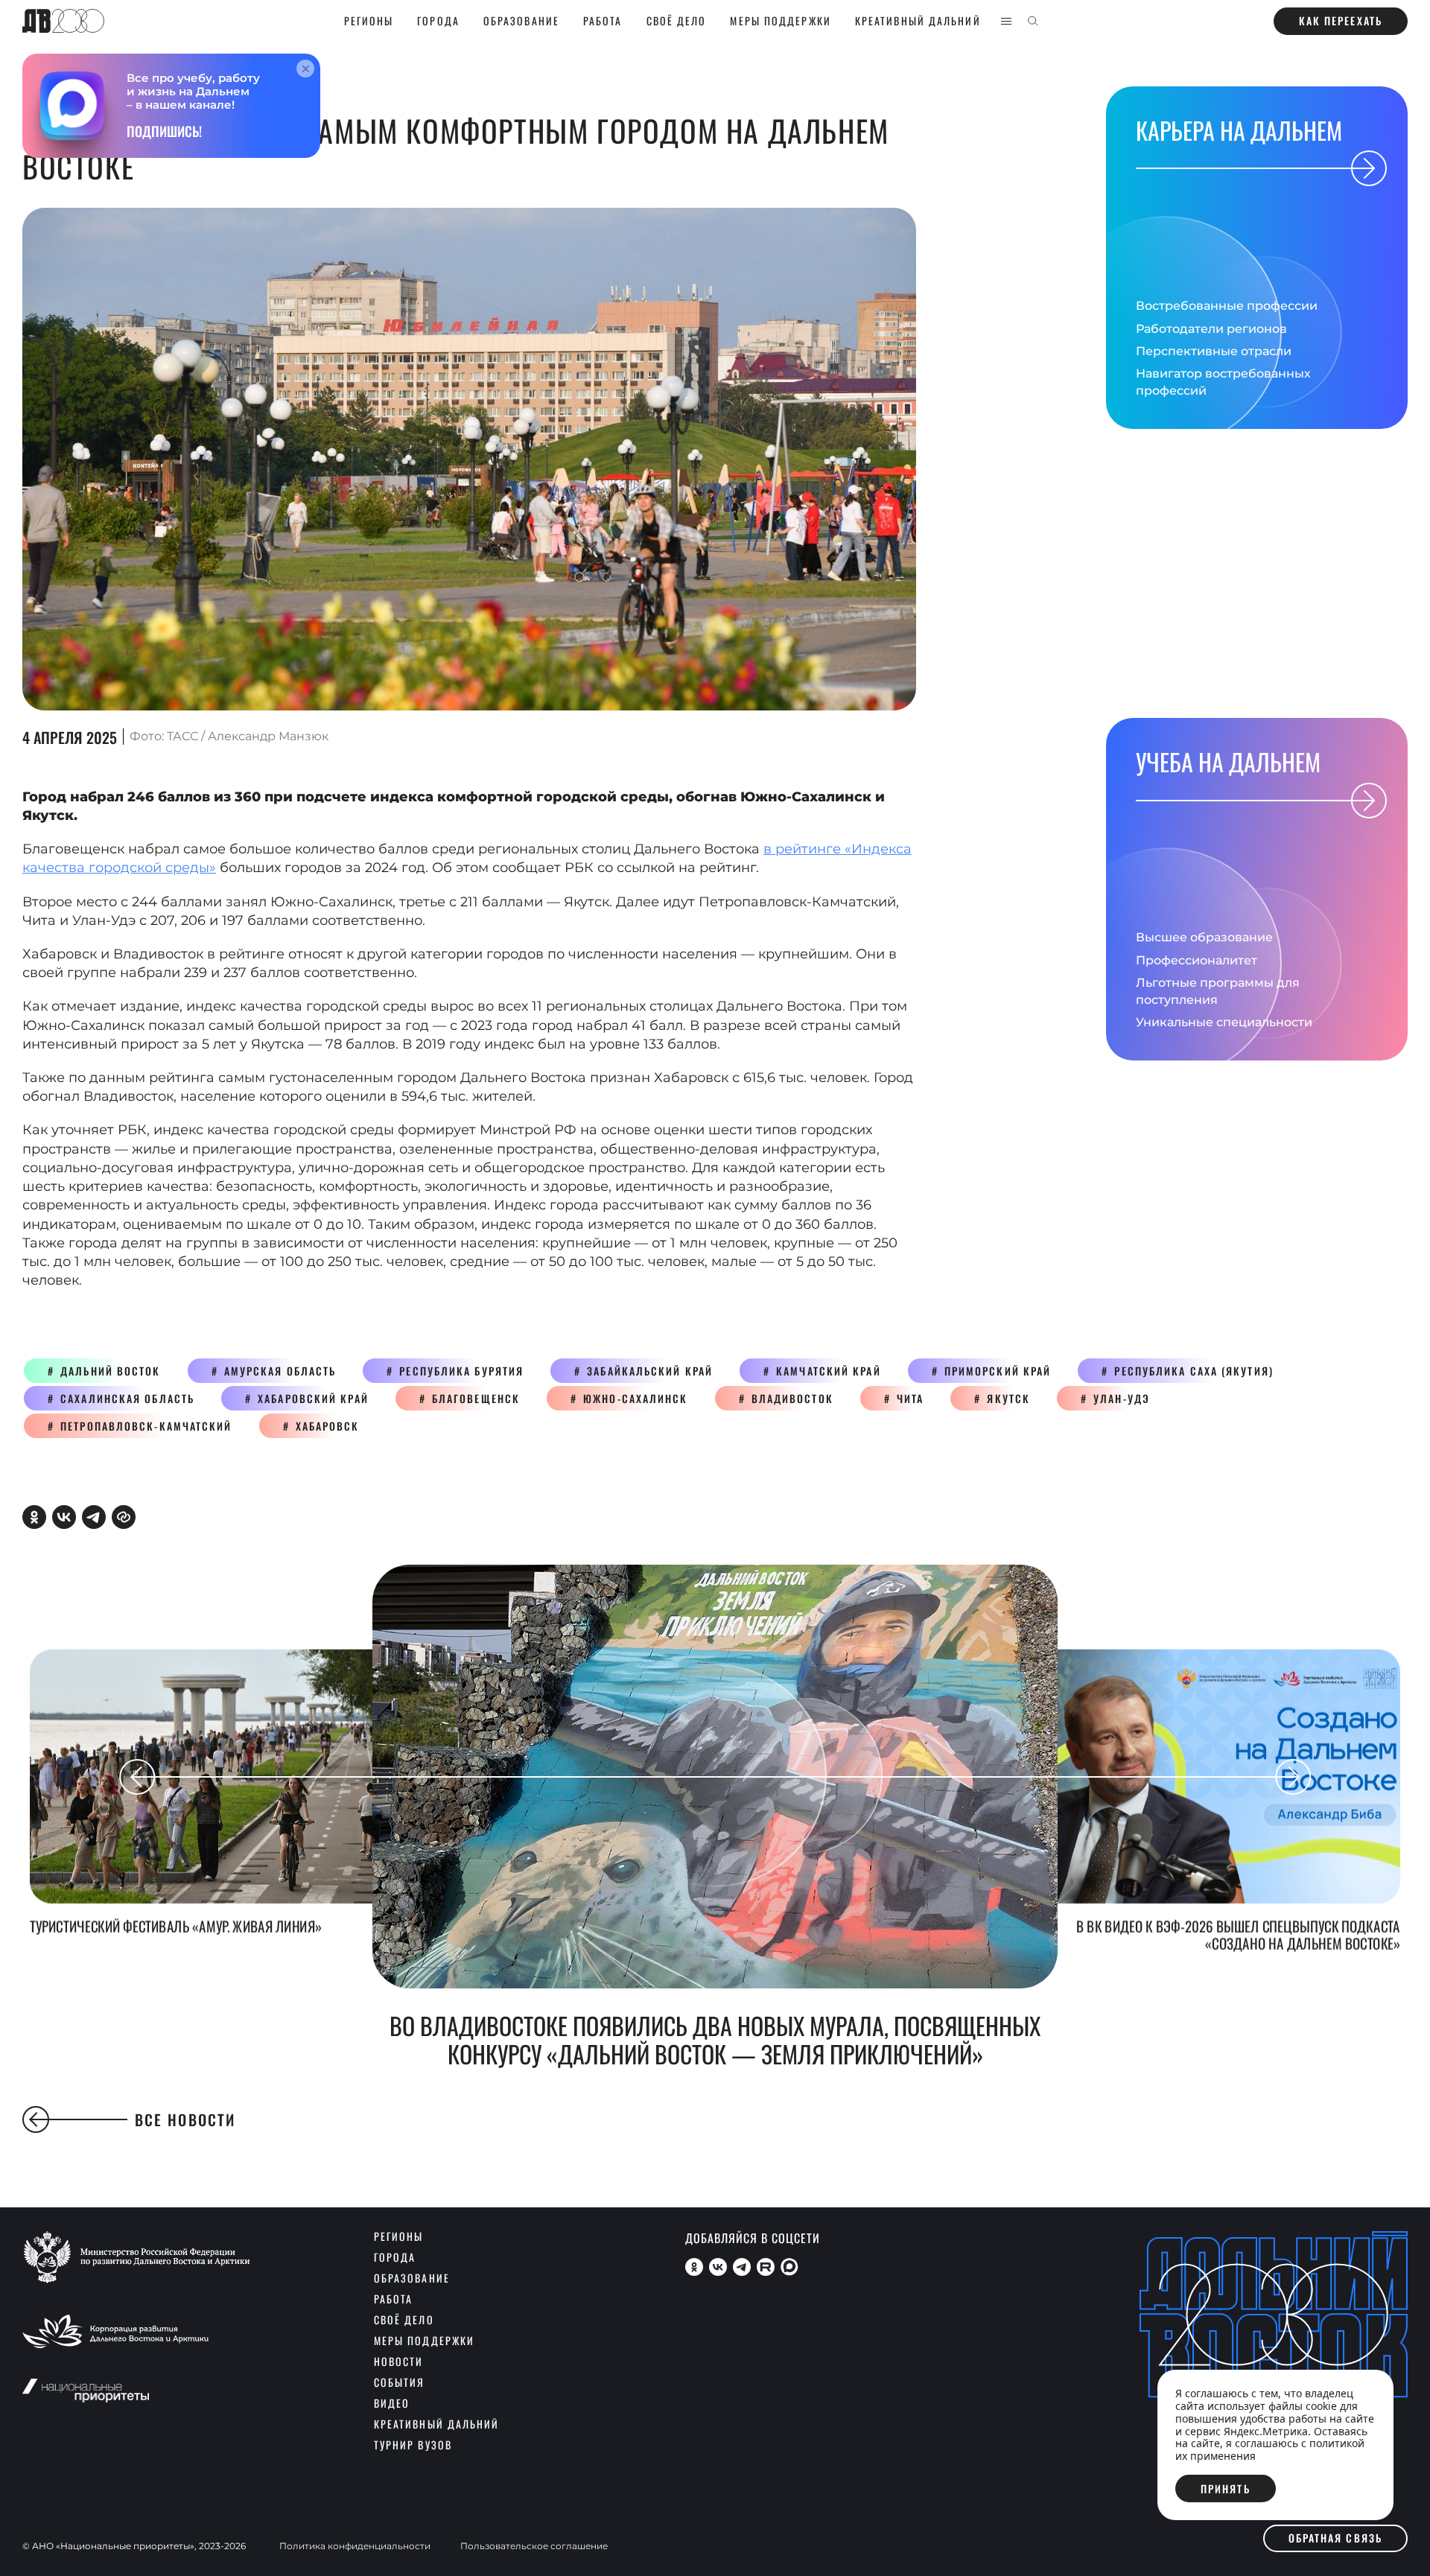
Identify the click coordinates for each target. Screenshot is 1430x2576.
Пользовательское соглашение (534, 2546)
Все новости (185, 2119)
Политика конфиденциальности (355, 2546)
